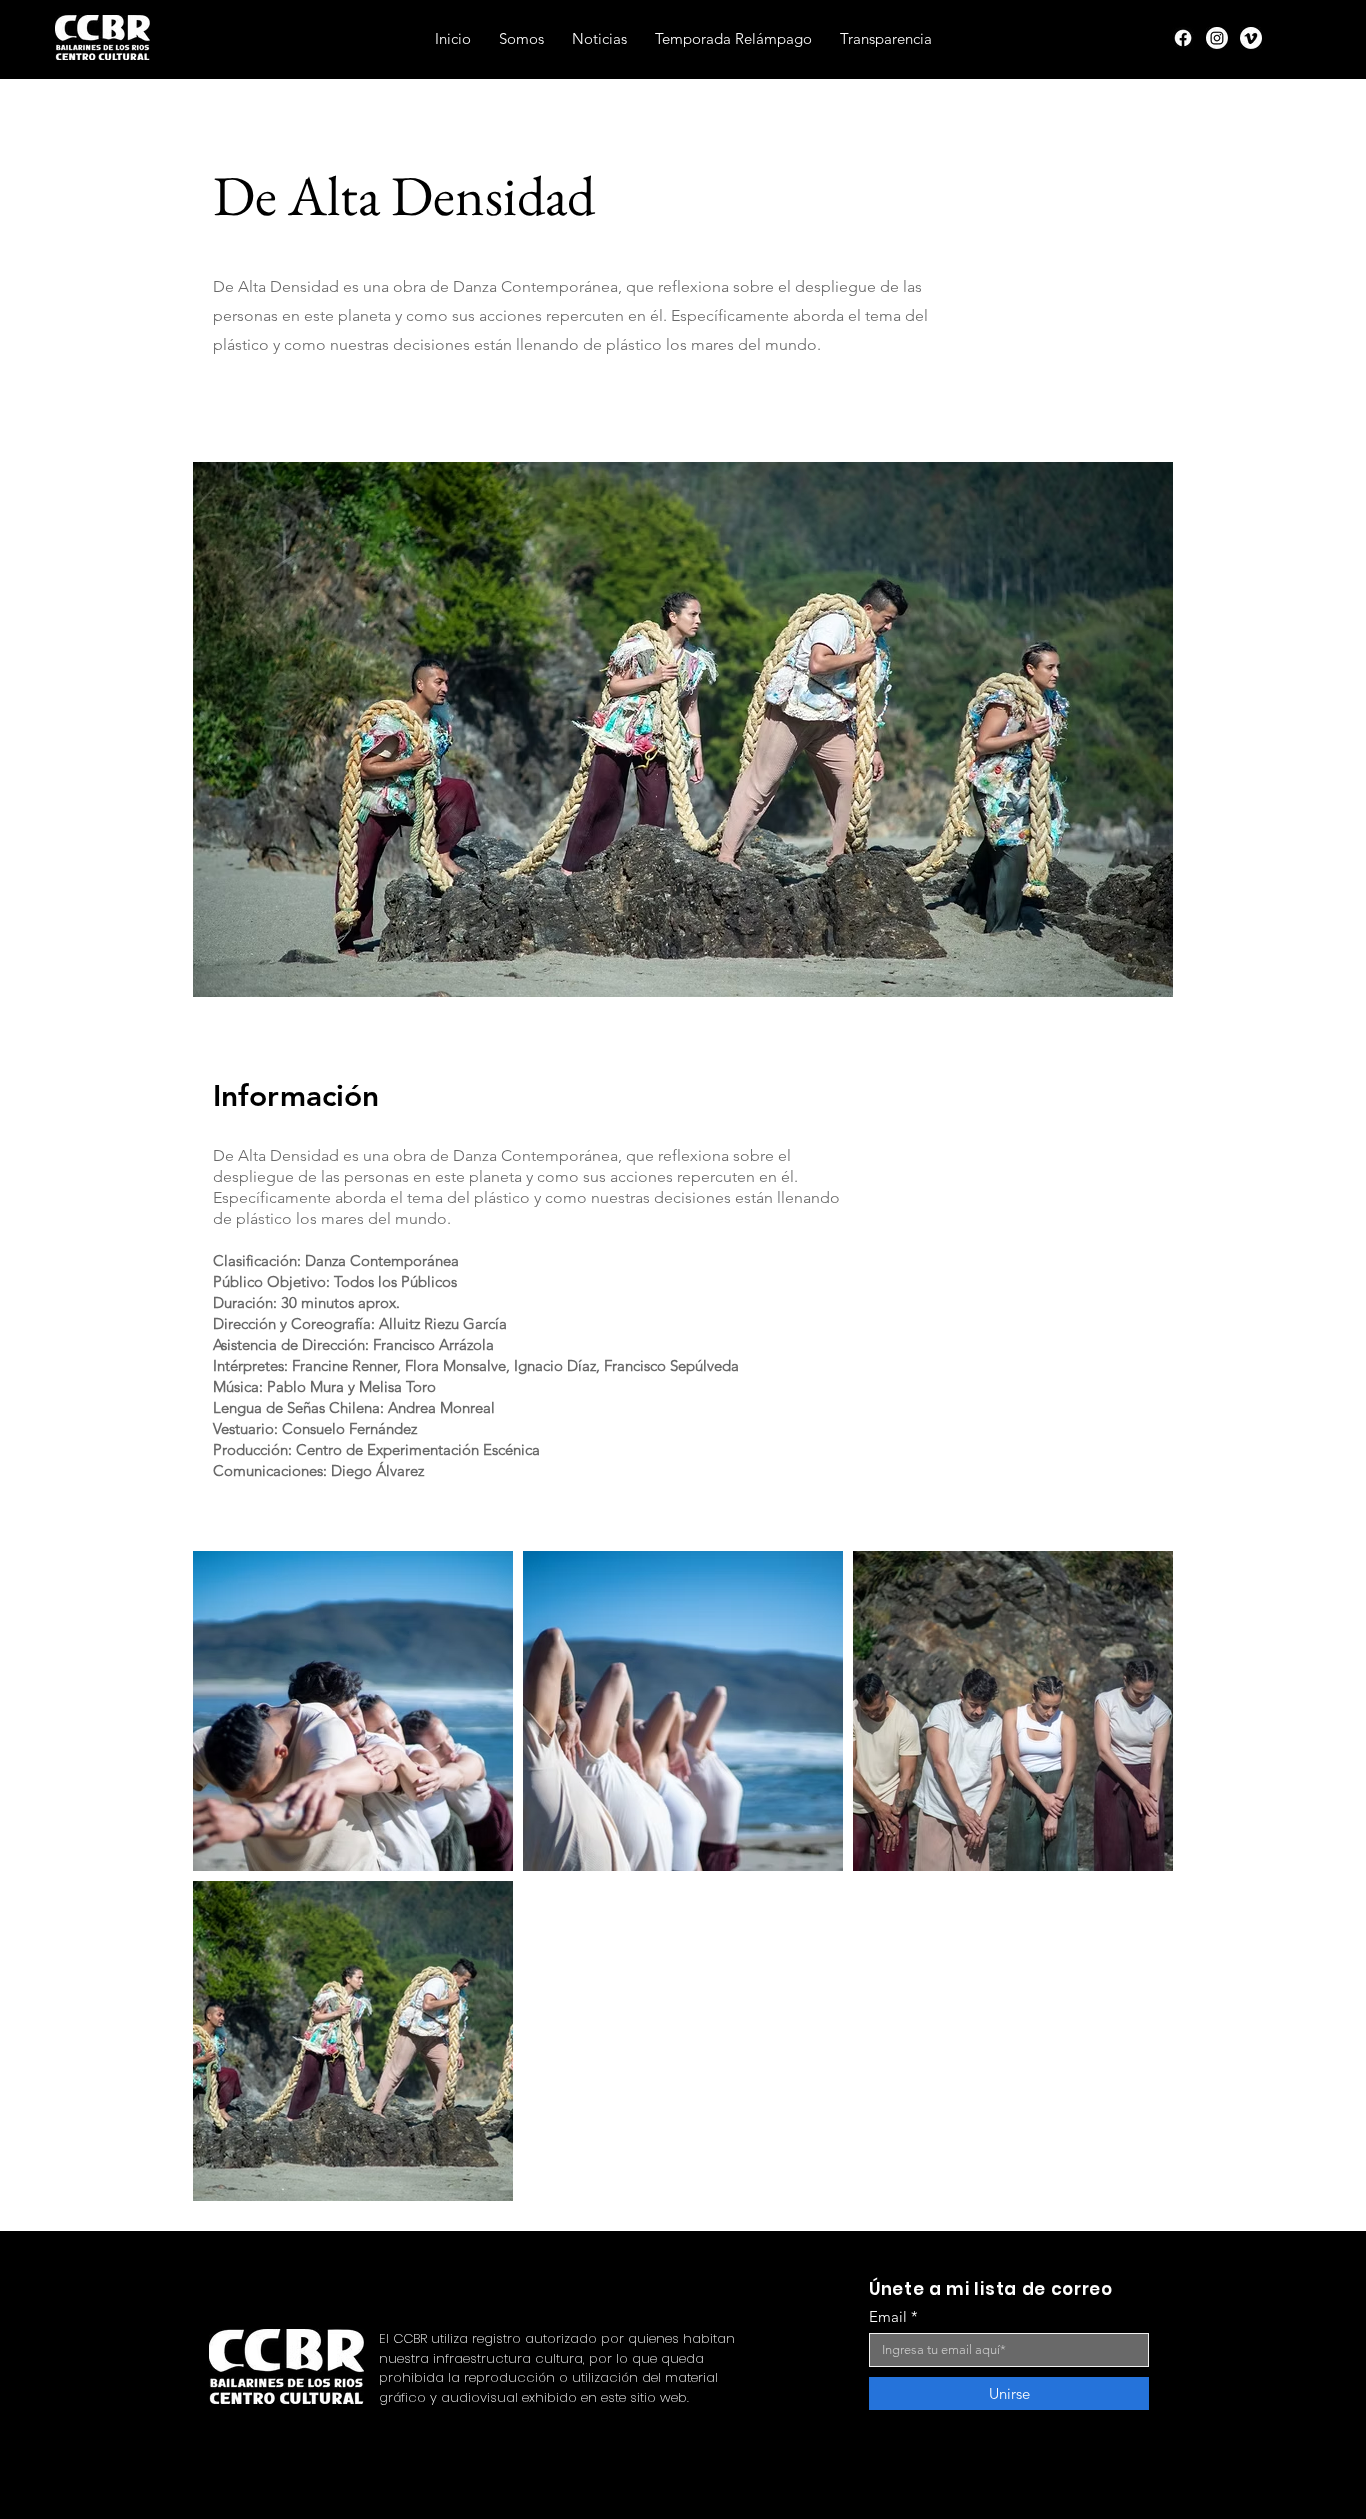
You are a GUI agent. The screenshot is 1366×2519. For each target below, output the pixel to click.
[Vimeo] (1251, 38)
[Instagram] (1217, 38)
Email (888, 2316)
